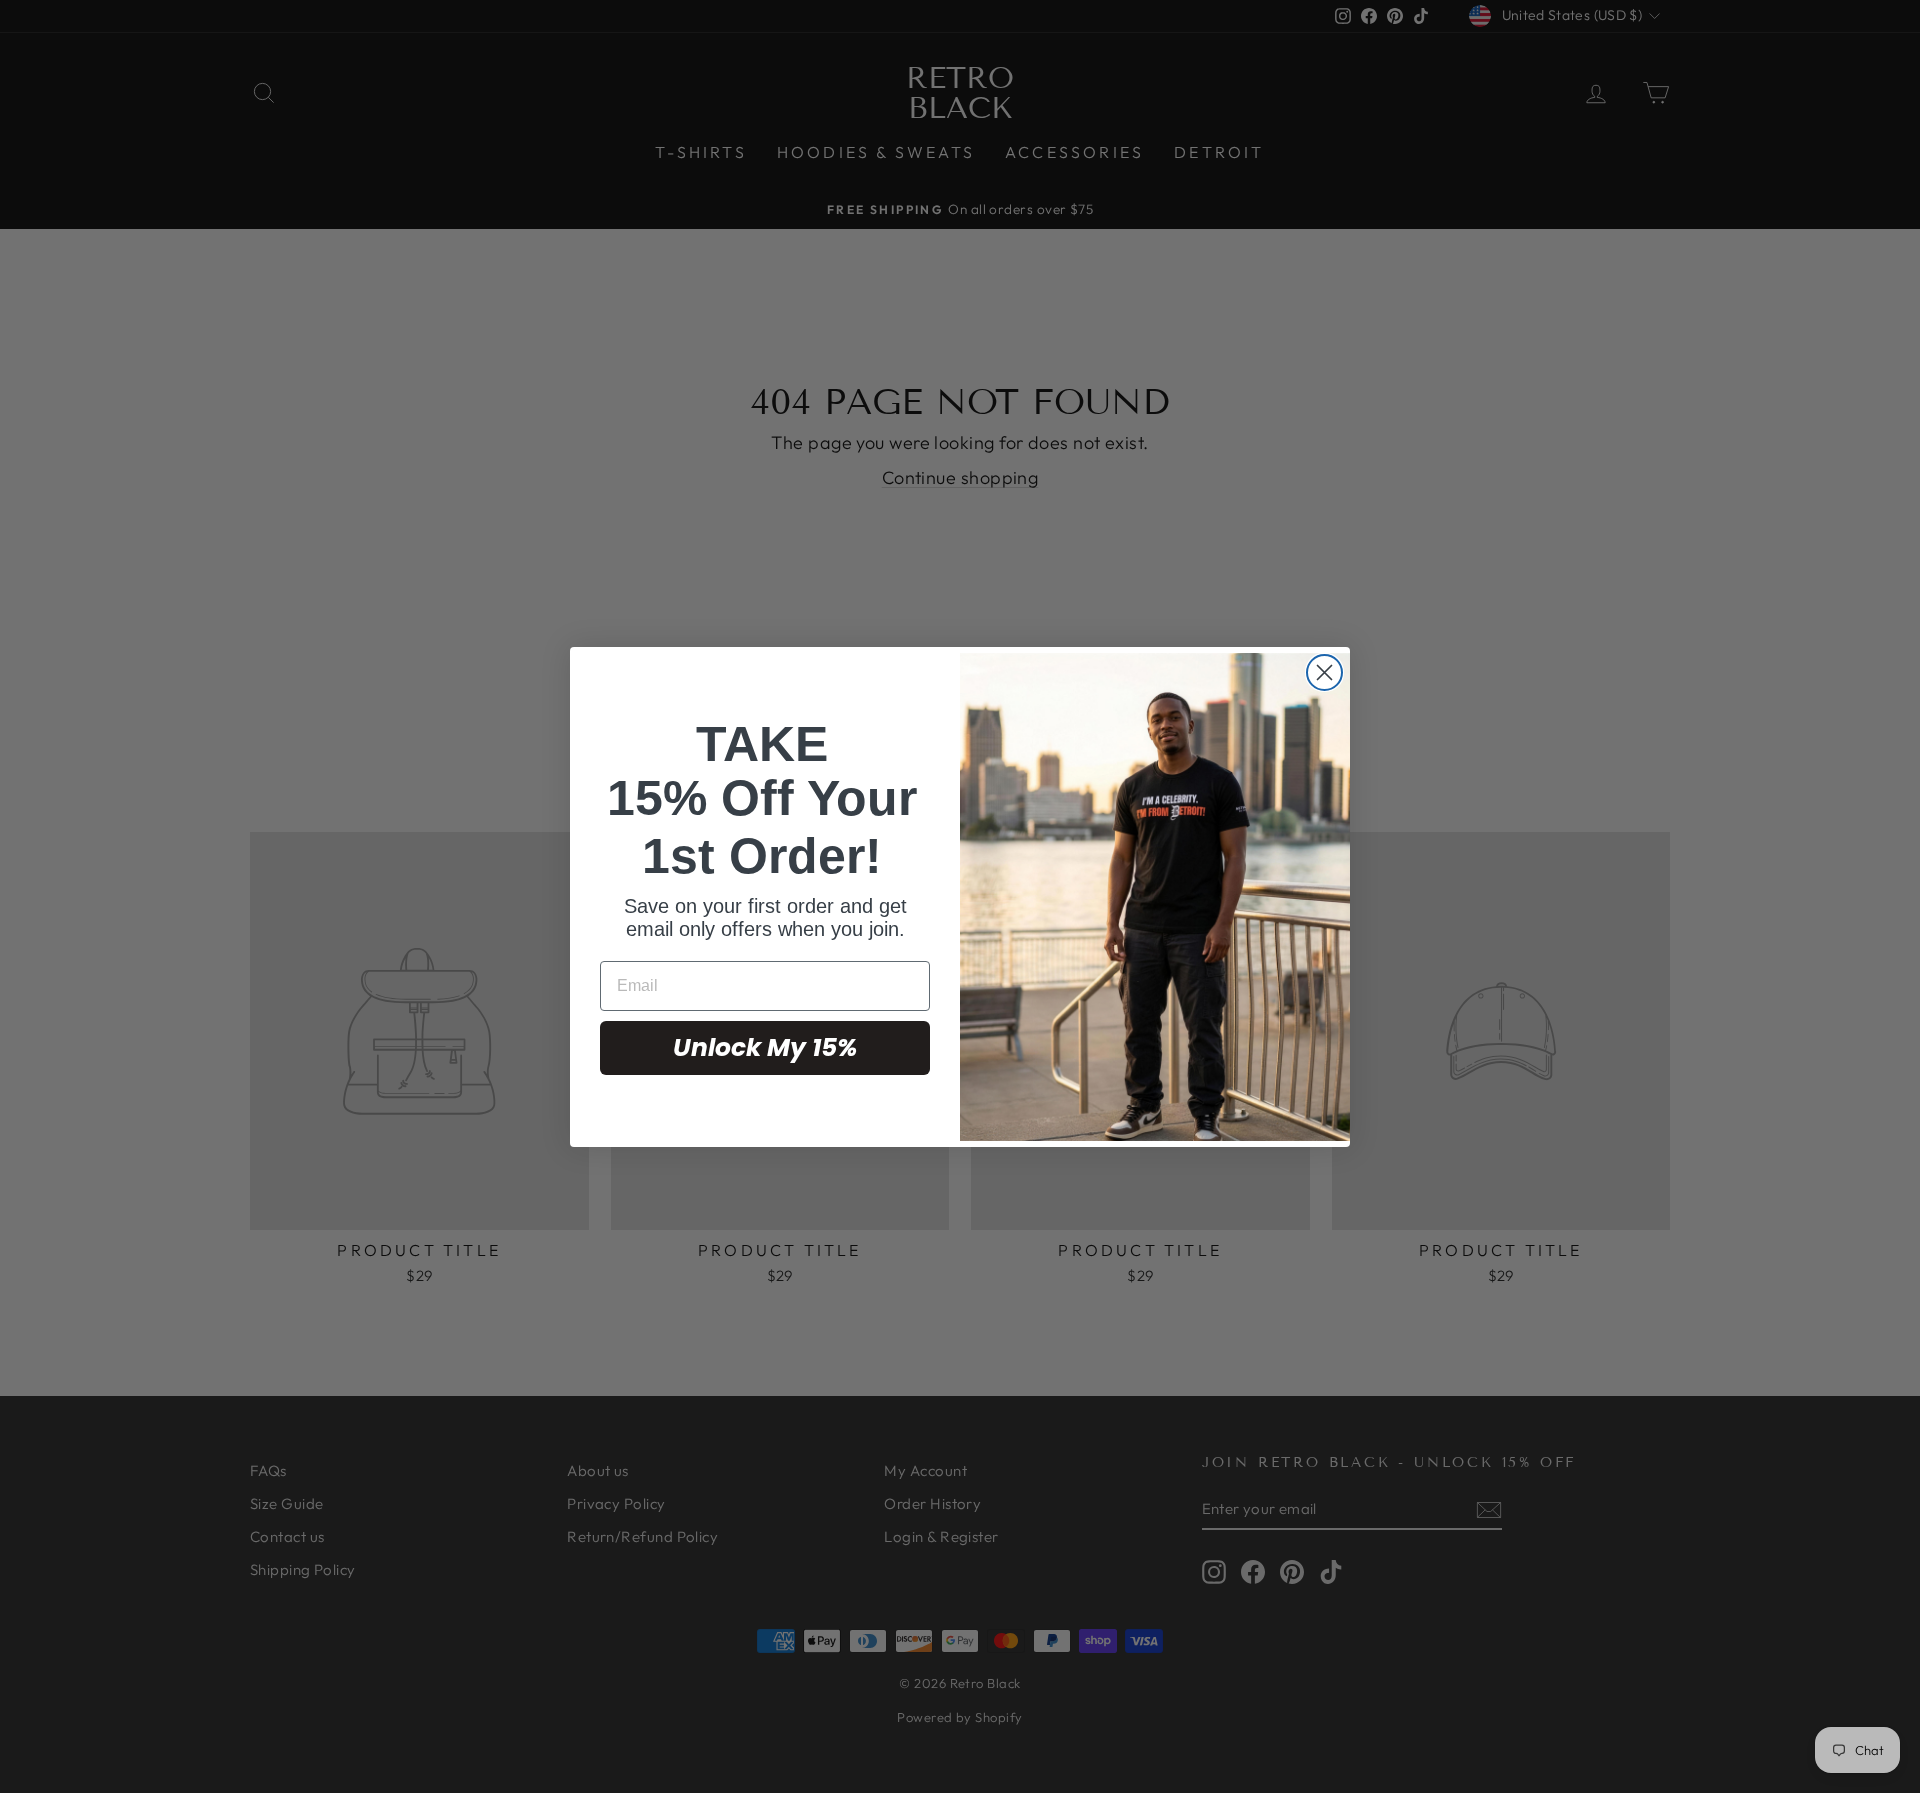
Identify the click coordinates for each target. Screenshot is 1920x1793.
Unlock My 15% (765, 1047)
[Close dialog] (1324, 672)
